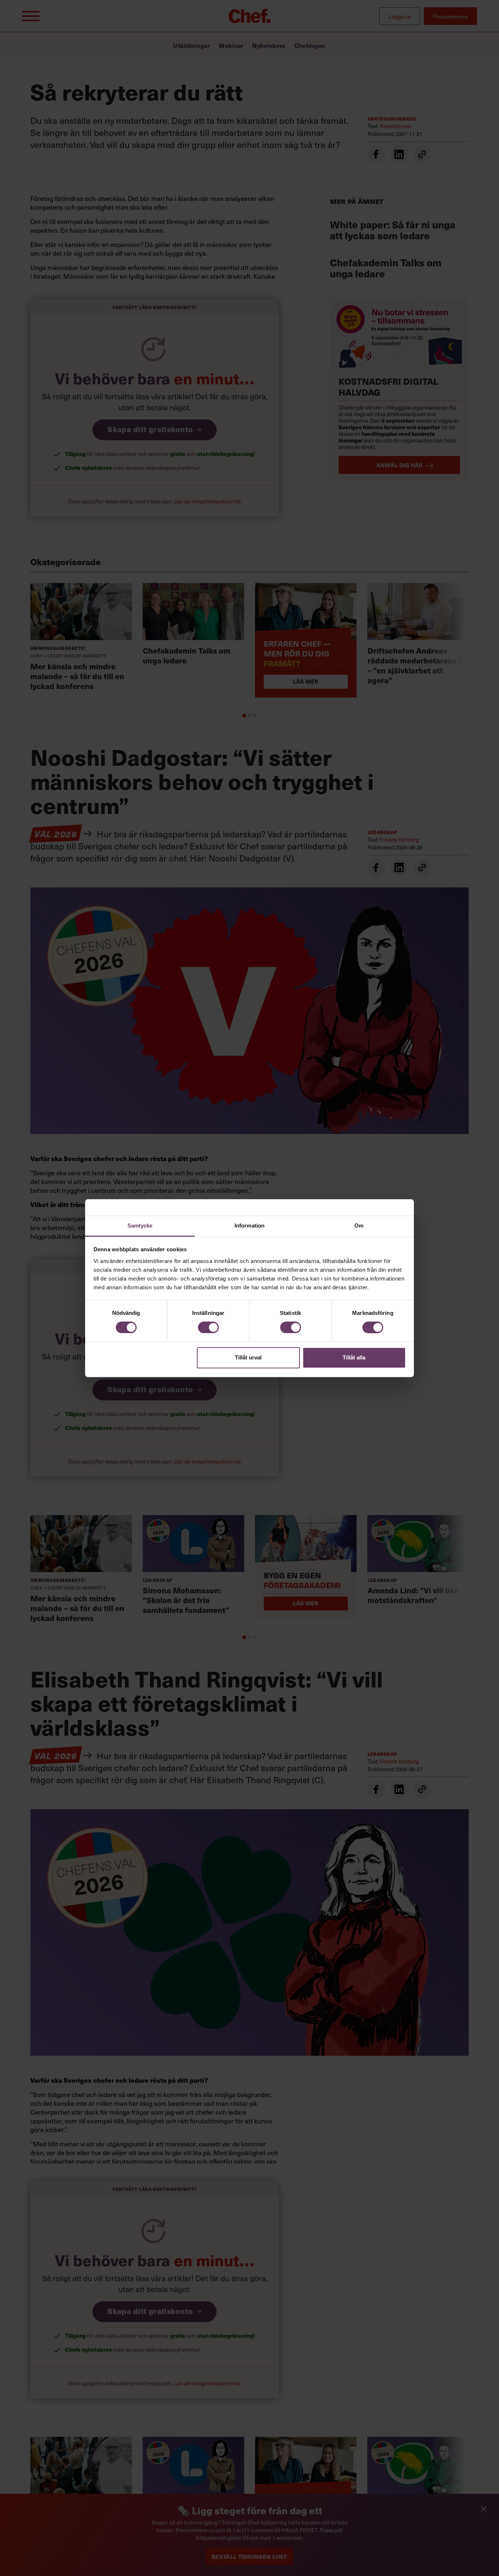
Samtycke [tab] (140, 1226)
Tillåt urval (248, 1358)
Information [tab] (249, 1226)
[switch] (208, 1327)
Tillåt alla (354, 1358)
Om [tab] (359, 1226)
